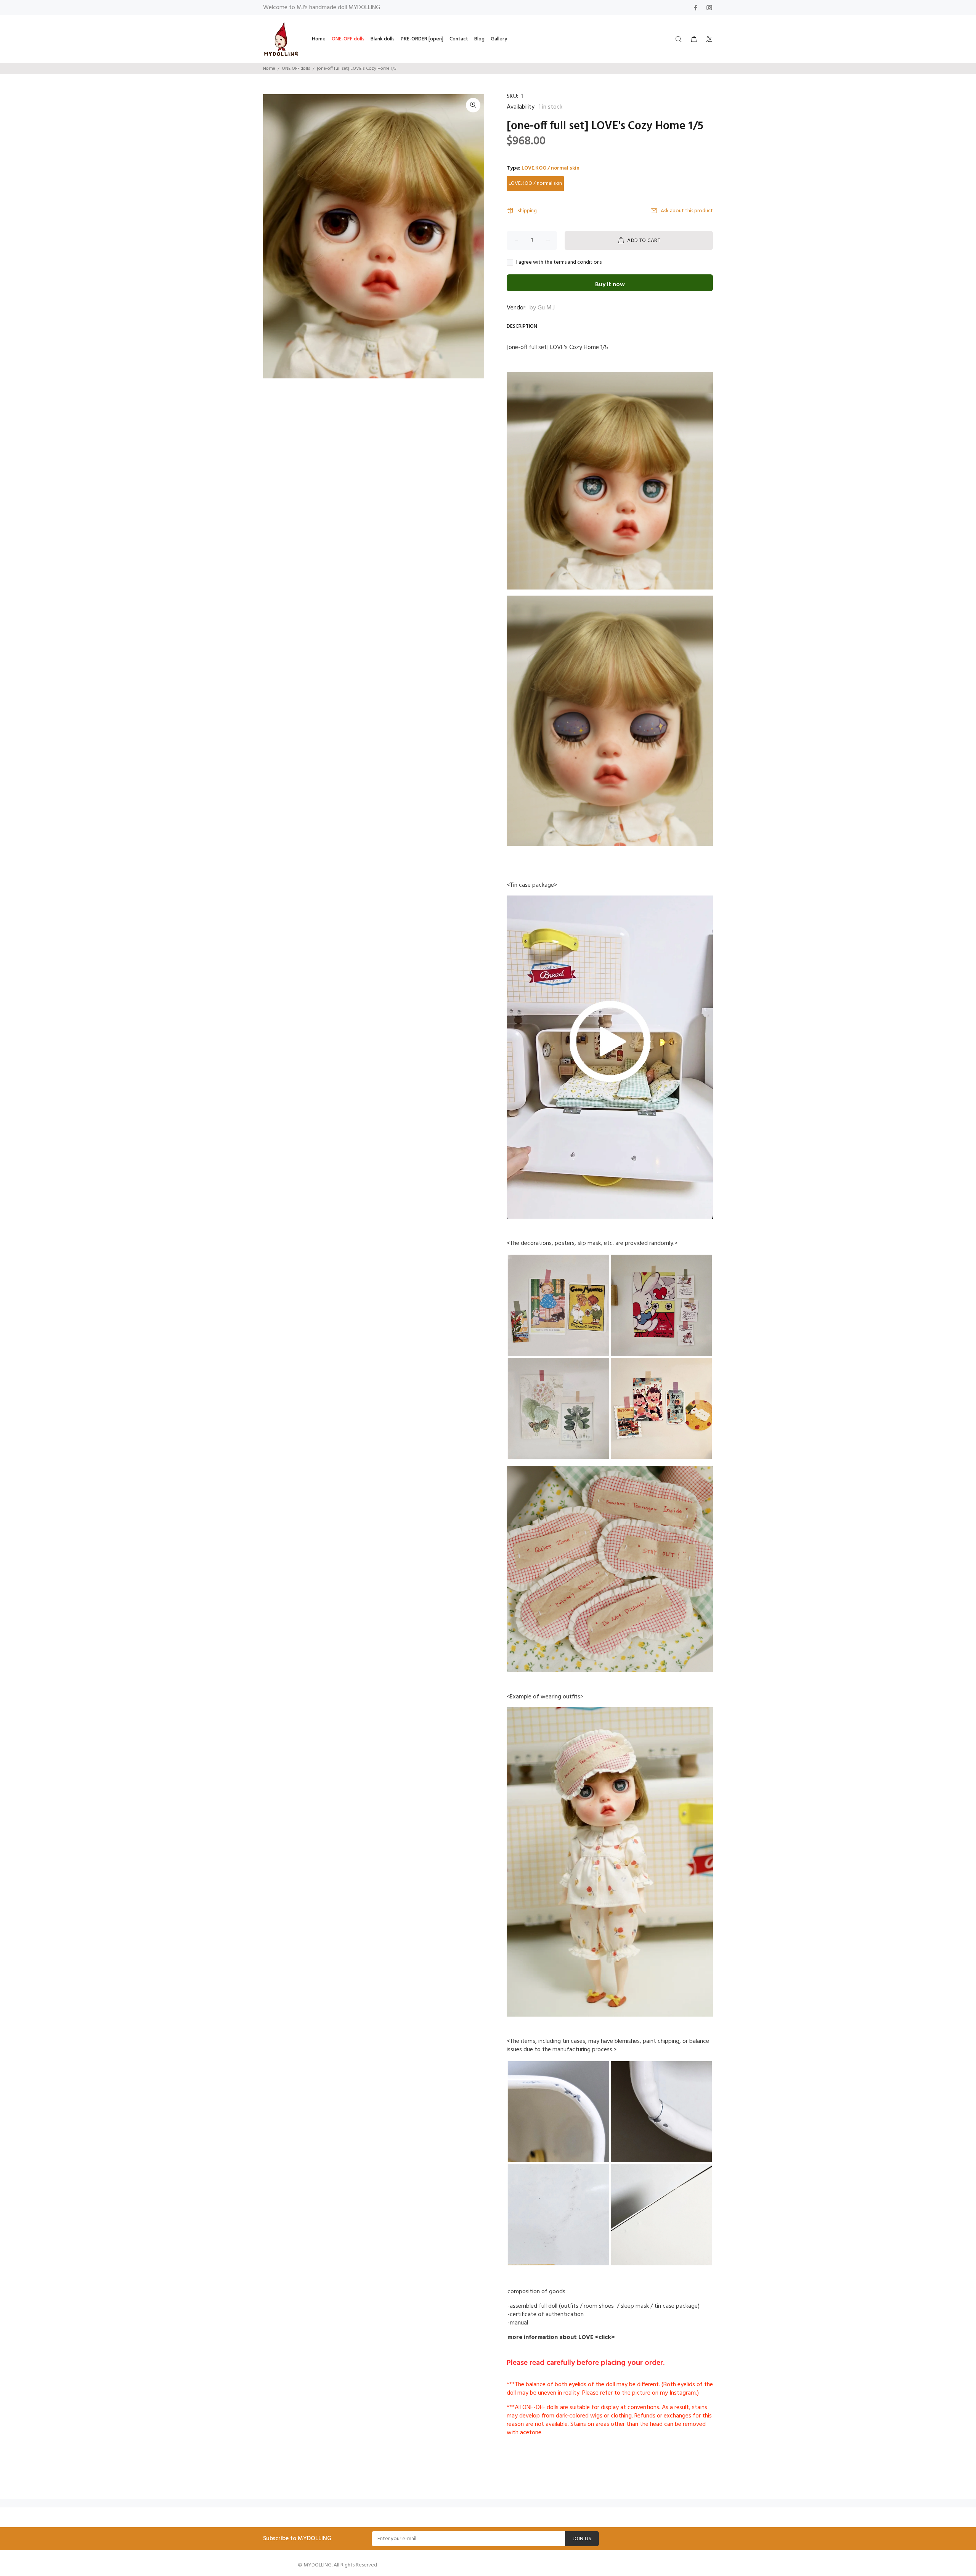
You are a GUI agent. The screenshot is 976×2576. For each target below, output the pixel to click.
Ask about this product (687, 211)
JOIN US (582, 2539)
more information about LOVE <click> (561, 2337)
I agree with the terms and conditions (559, 263)
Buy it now (610, 285)
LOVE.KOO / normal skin (535, 183)
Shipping (527, 211)
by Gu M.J (542, 308)
